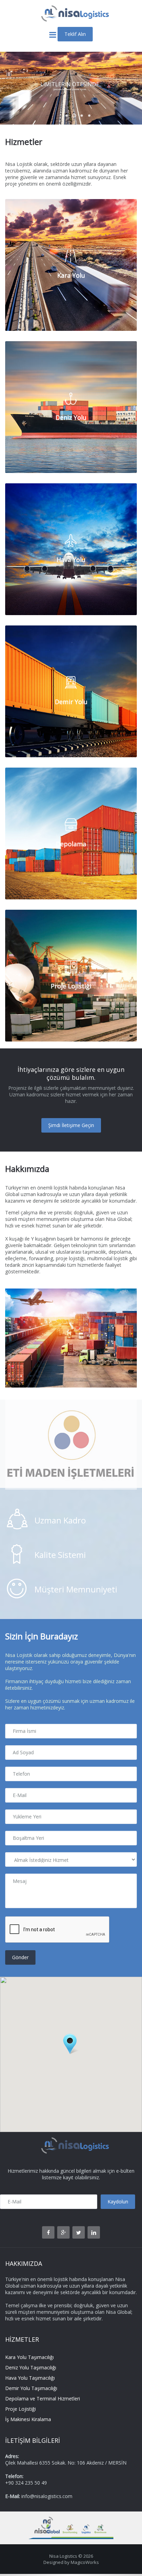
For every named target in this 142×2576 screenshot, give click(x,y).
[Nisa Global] (45, 2520)
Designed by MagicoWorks (71, 2562)
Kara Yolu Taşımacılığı (29, 2357)
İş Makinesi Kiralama (28, 2419)
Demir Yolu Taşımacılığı (31, 2388)
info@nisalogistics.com (47, 2496)
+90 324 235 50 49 (26, 2483)
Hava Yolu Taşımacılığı (30, 2378)
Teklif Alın (75, 34)
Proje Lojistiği (21, 2409)
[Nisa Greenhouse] (103, 2520)
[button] (71, 2044)
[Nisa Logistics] (71, 8)
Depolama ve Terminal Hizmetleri (43, 2399)
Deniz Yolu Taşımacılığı (31, 2367)
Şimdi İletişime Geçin (71, 1125)
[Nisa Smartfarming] (71, 2520)
